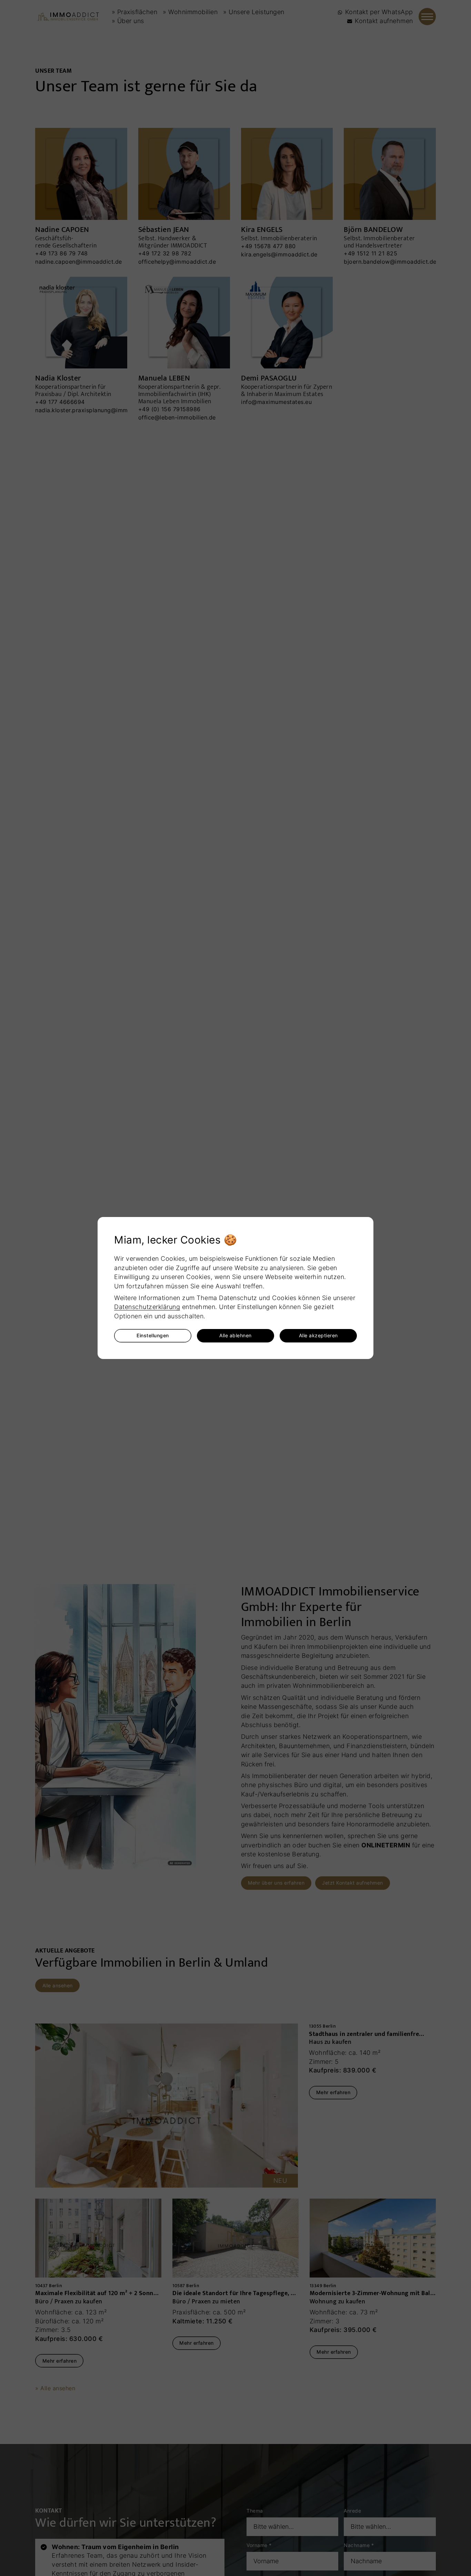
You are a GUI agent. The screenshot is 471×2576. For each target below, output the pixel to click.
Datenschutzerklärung (147, 1307)
